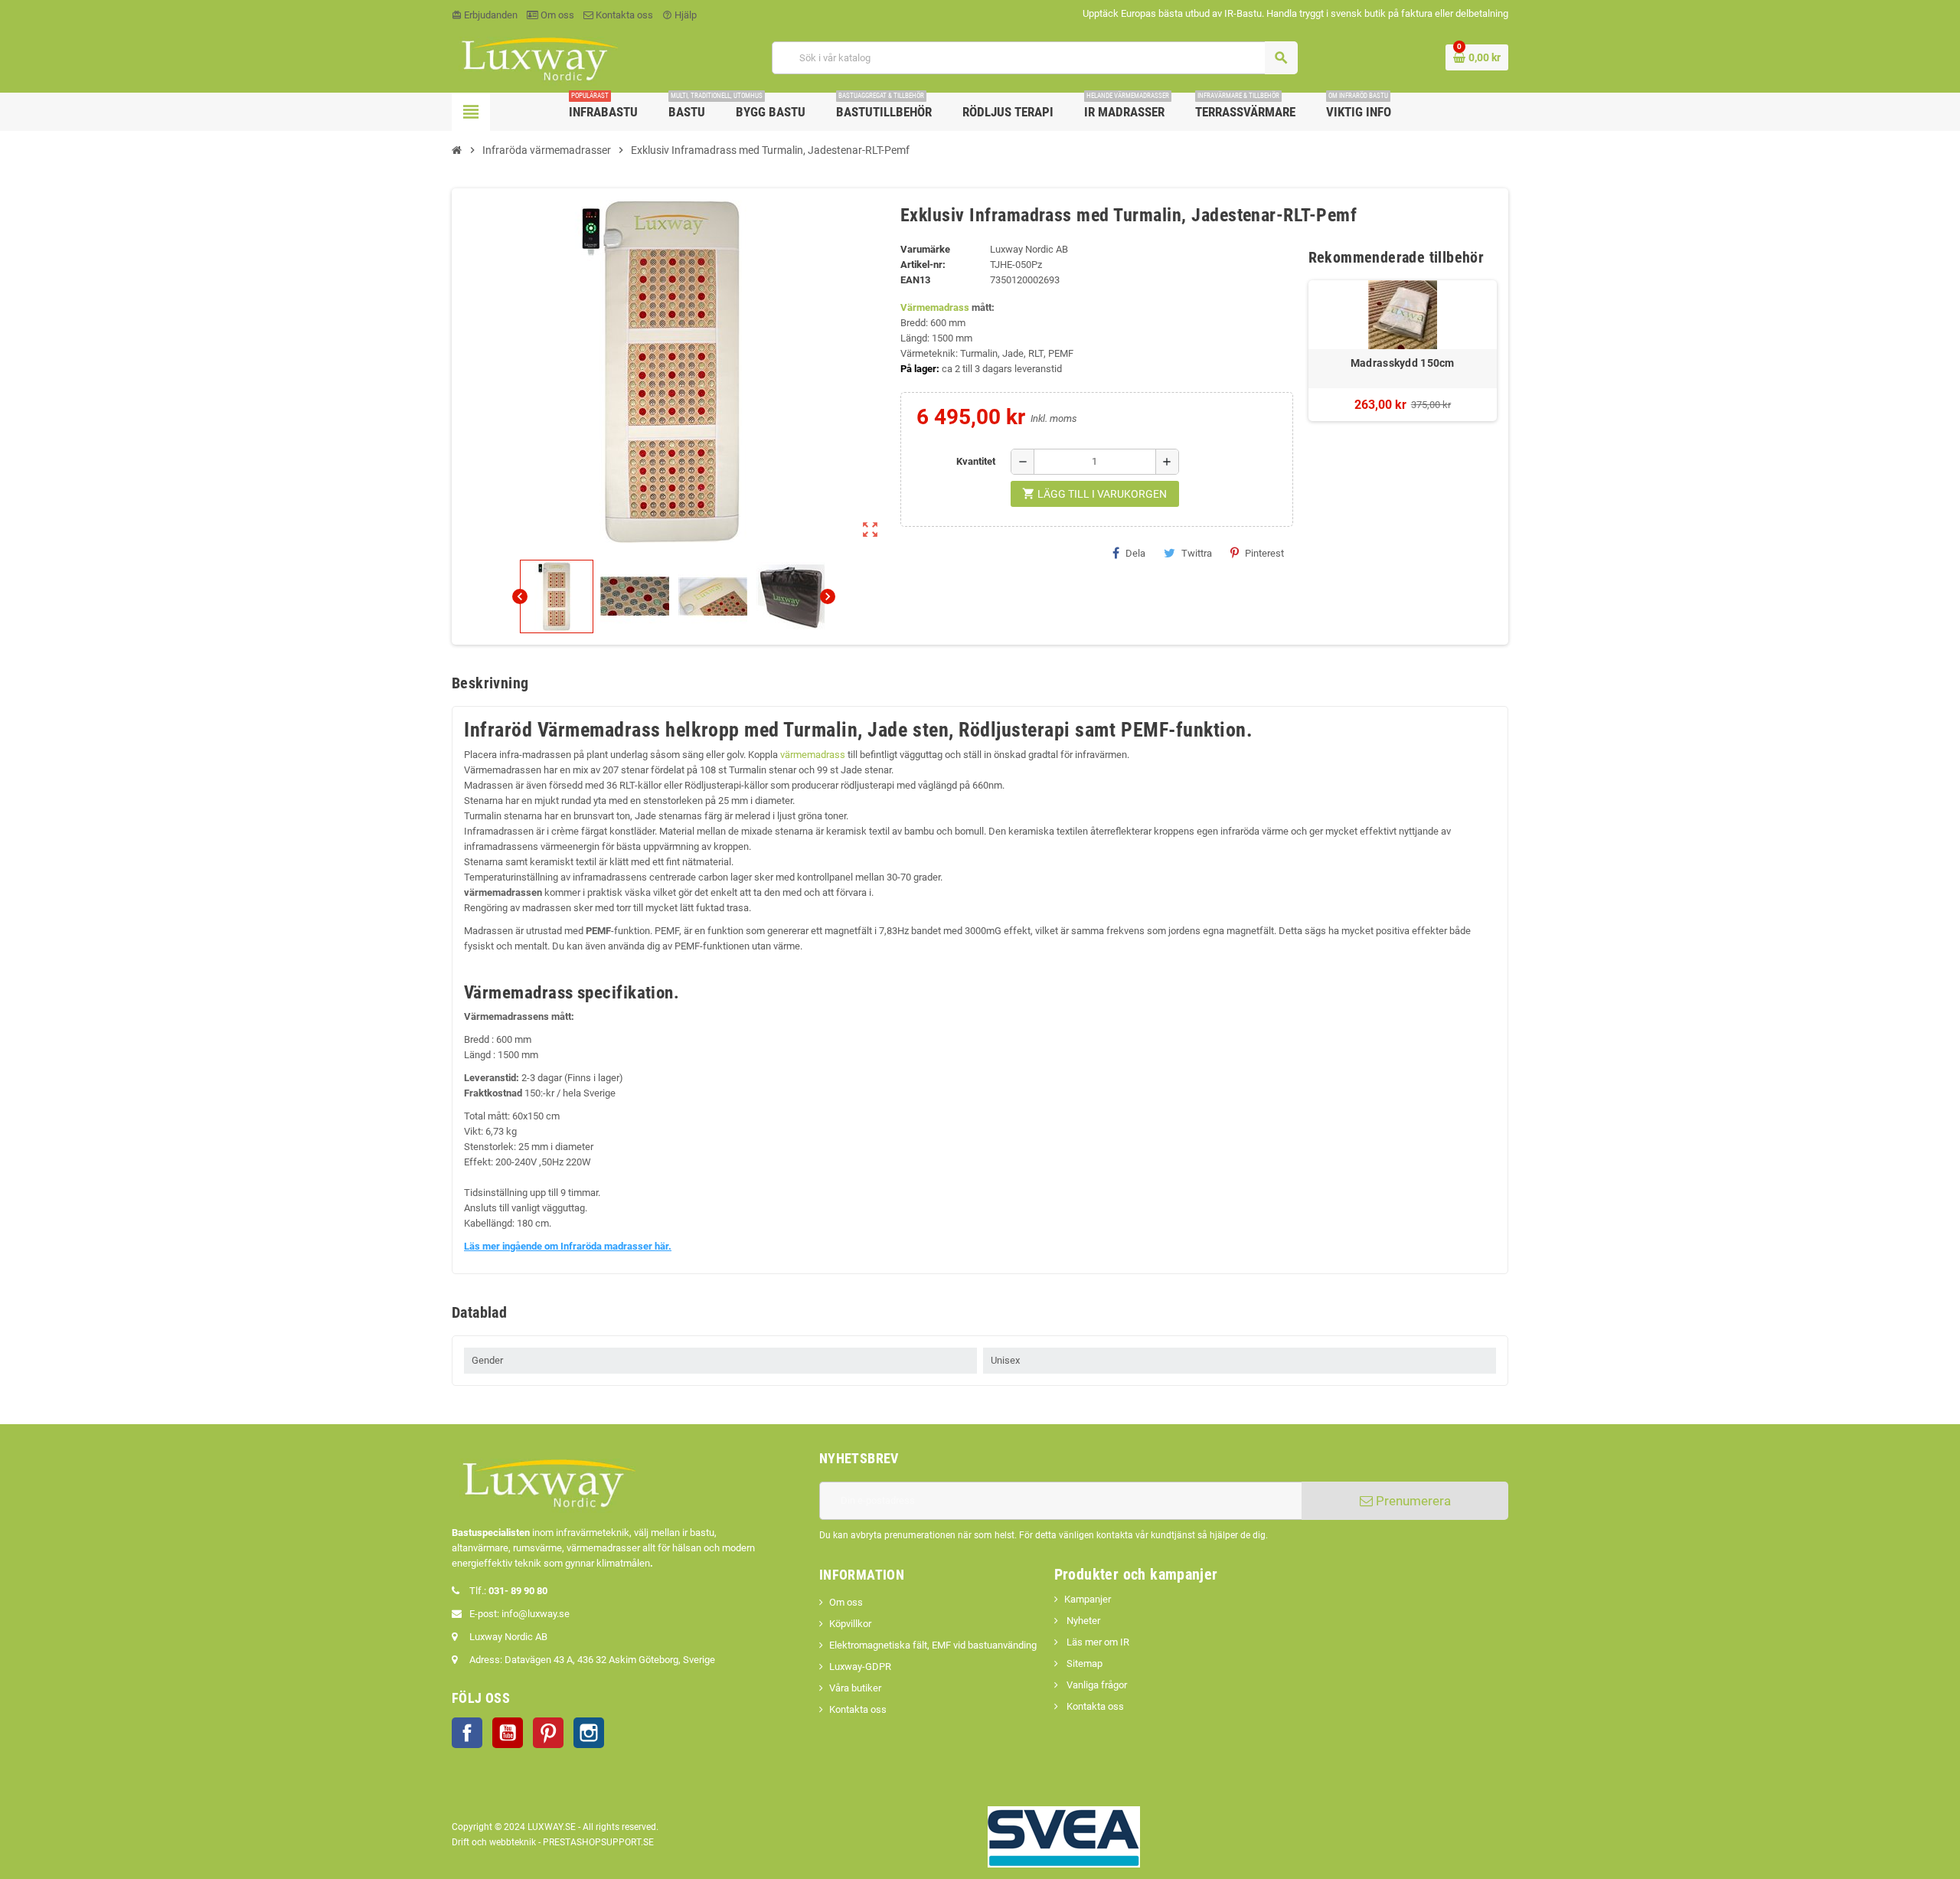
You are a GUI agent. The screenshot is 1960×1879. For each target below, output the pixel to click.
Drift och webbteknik (494, 1842)
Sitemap (1083, 1663)
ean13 (915, 280)
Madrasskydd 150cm (1403, 363)
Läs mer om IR (1097, 1642)
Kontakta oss (623, 15)
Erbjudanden (485, 15)
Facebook (467, 1733)
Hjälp (679, 15)
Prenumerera (1412, 1501)
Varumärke (925, 249)
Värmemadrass (935, 307)
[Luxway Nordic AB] (538, 57)
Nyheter (1082, 1621)
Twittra (1197, 553)
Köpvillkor (850, 1624)
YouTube (508, 1733)
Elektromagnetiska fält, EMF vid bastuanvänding (933, 1645)
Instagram (589, 1733)
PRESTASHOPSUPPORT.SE (598, 1842)
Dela (1135, 553)
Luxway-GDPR (860, 1667)
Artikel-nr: (923, 265)
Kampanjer (1088, 1599)
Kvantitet (976, 461)
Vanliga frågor (1096, 1685)
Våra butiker (855, 1688)
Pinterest (1264, 553)
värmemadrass (813, 755)
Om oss (556, 15)
